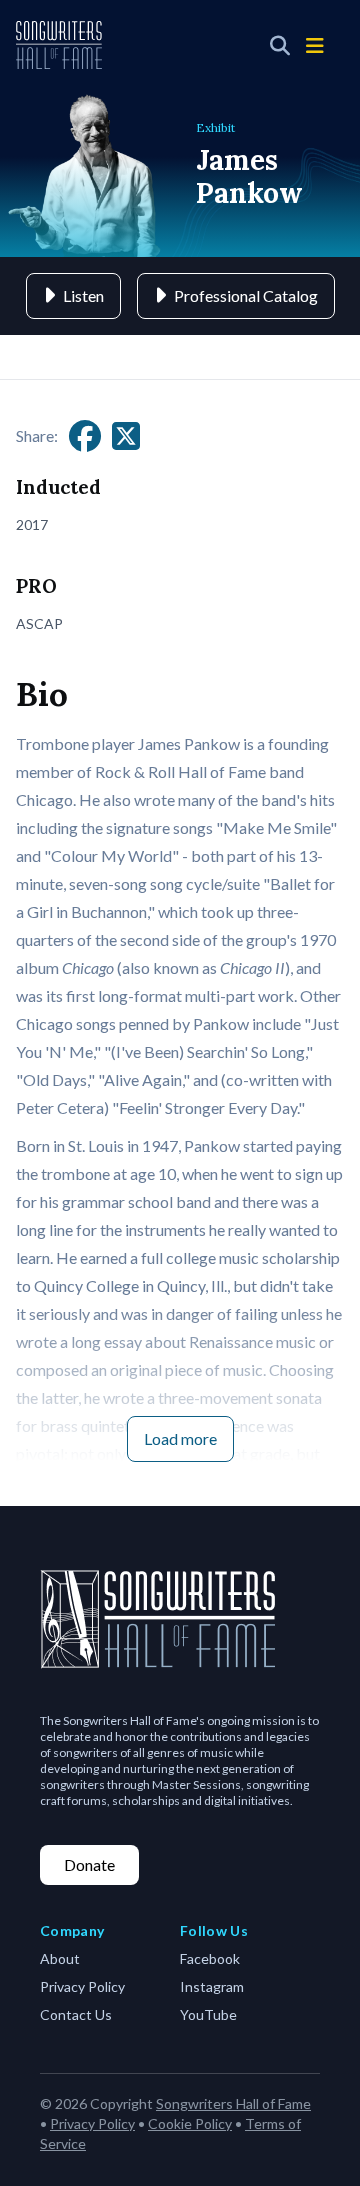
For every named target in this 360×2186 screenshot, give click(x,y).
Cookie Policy (190, 2123)
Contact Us (76, 2014)
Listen (83, 295)
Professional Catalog (246, 295)
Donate (89, 1864)
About (60, 1958)
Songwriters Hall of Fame (233, 2103)
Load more (180, 1438)
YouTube (208, 2014)
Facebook (210, 1958)
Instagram (212, 1986)
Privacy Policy (82, 1986)
